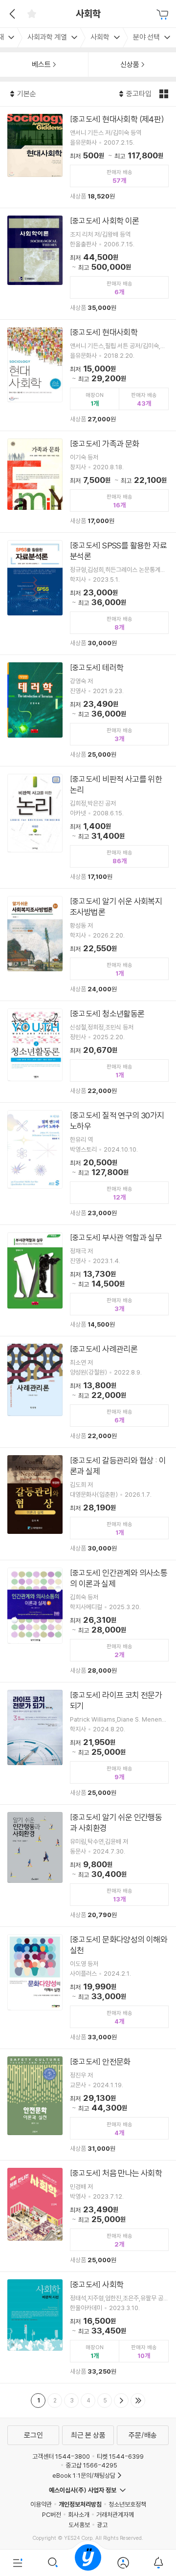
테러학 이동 (88, 710)
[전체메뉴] (18, 2563)
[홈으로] (88, 2563)
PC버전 (52, 2514)
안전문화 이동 (88, 2105)
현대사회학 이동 (88, 375)
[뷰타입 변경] (165, 94)
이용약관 (41, 2504)
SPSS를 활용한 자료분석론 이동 (88, 594)
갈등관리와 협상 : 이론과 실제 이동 (88, 1504)
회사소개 (79, 2514)
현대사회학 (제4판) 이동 (88, 157)
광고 (102, 2525)
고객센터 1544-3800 (61, 2456)
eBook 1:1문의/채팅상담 (84, 2475)
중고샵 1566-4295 (91, 2465)
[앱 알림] (158, 2563)
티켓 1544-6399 (120, 2456)
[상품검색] (53, 2563)
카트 (164, 15)
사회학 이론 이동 (88, 264)
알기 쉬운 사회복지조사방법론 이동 (88, 945)
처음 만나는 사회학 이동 (88, 2216)
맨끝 (138, 2401)
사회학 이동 (88, 2327)
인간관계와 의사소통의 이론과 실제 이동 (88, 1621)
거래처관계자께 (115, 2514)
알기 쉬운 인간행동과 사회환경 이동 (88, 1866)
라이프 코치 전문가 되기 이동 (88, 1743)
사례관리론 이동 (88, 1392)
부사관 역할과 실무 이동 (88, 1280)
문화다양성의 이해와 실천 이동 (88, 1988)
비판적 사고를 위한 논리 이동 (88, 827)
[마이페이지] (123, 2563)
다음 (121, 2401)
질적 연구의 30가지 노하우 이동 (88, 1164)
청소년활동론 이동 (88, 1052)
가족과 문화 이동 (88, 482)
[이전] (11, 14)
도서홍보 (79, 2525)
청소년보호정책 (127, 2504)
